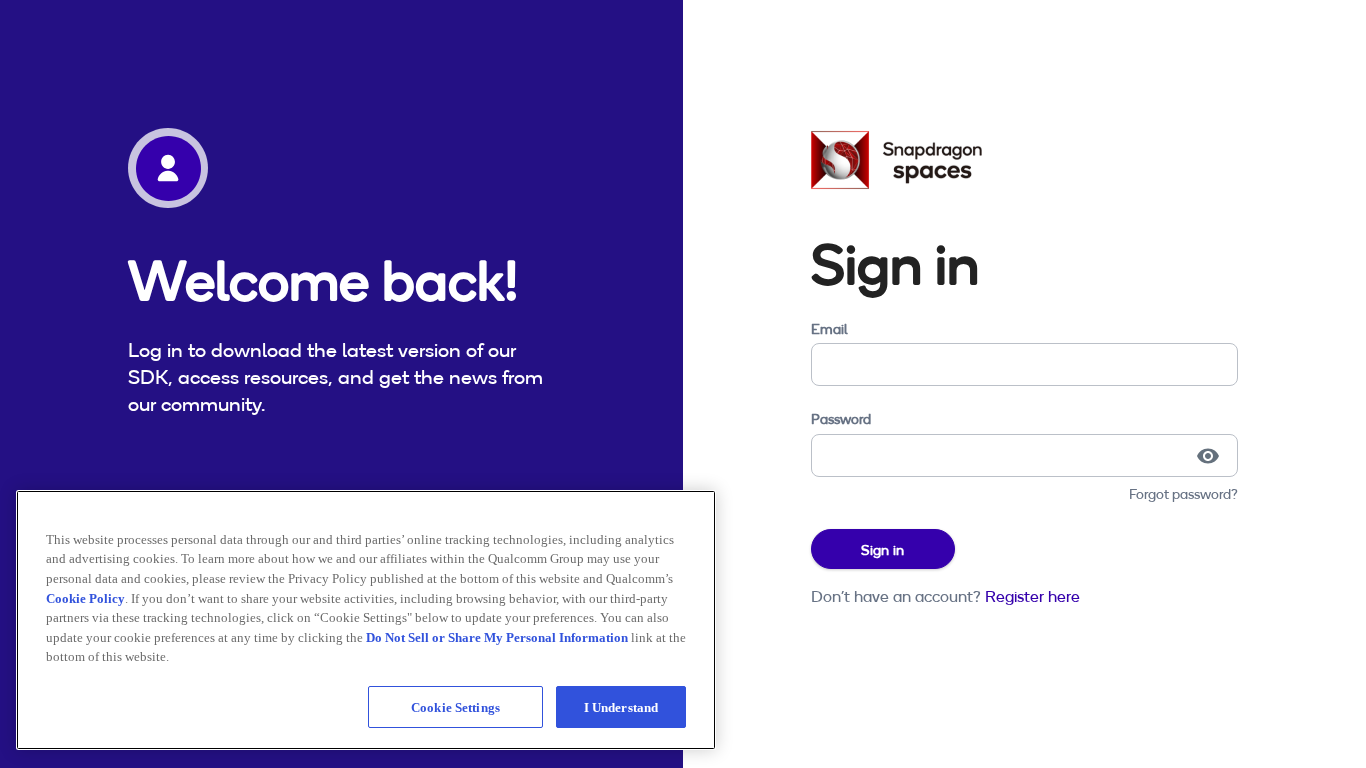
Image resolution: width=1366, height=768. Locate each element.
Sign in (882, 550)
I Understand (621, 706)
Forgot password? (1183, 494)
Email (829, 329)
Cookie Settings (455, 706)
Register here (1032, 596)
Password (841, 419)
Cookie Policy (85, 597)
